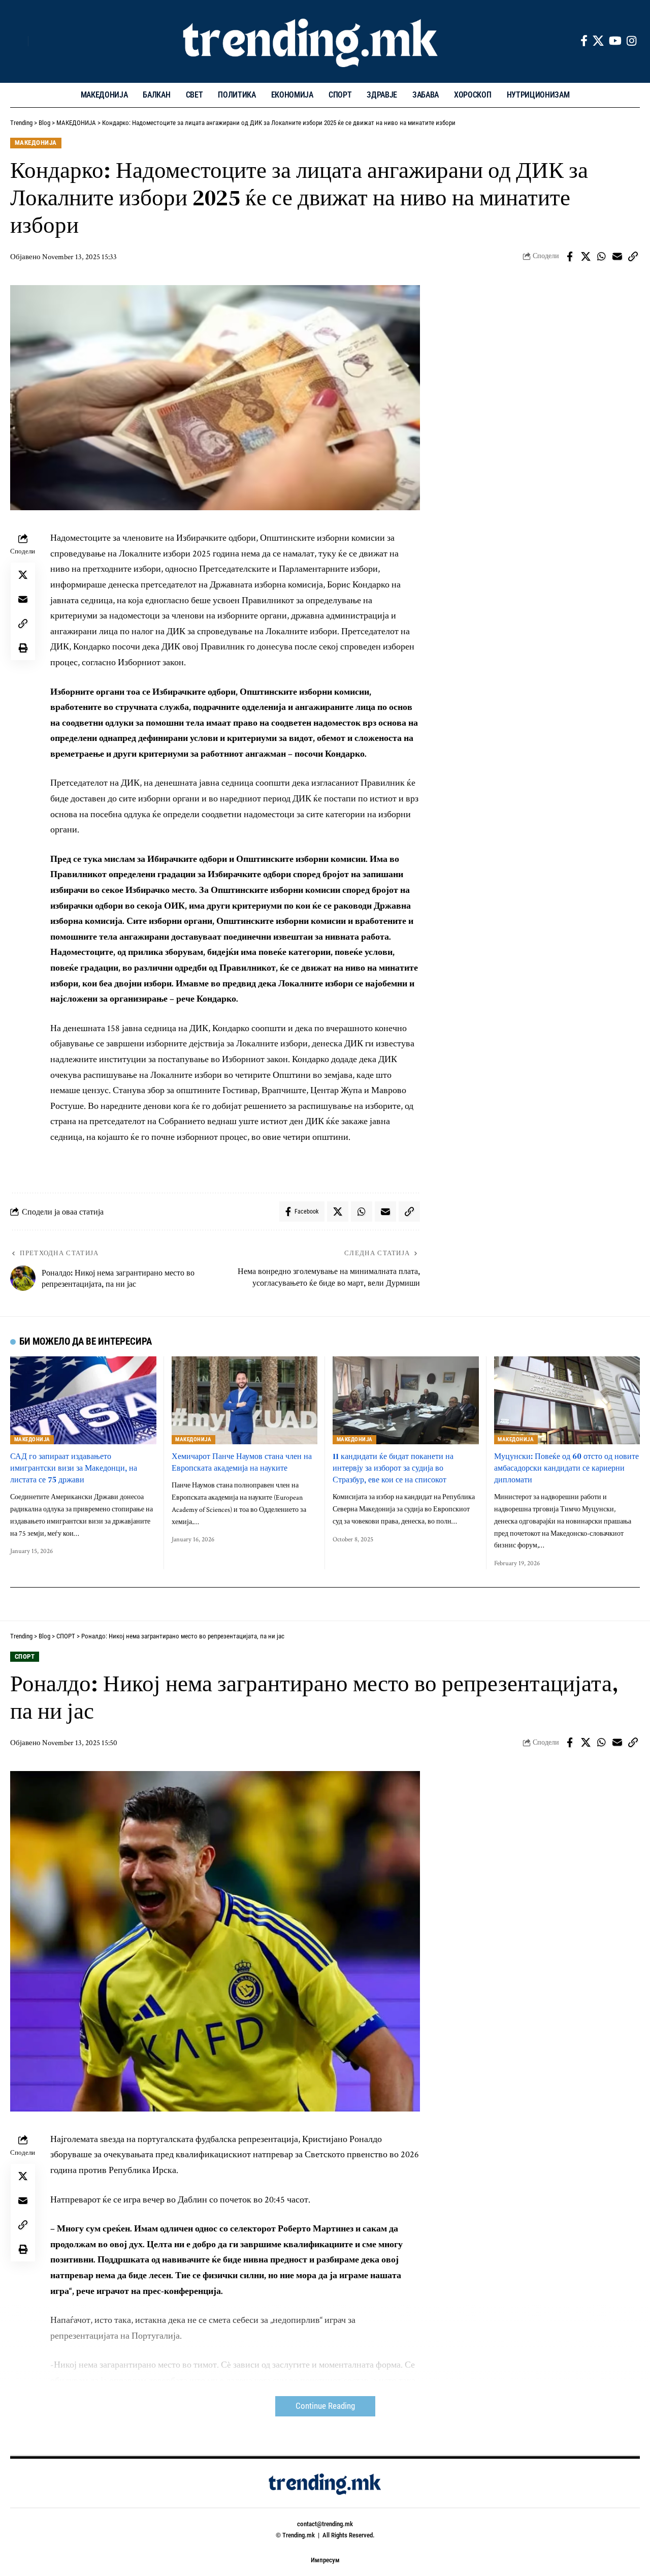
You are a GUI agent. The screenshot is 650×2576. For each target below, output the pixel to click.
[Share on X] (586, 257)
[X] (598, 41)
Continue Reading (325, 2406)
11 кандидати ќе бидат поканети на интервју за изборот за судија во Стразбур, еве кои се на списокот (393, 1468)
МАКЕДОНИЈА (36, 143)
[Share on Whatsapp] (601, 257)
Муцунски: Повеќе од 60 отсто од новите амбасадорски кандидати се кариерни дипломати (566, 1468)
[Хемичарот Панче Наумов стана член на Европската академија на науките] (245, 1400)
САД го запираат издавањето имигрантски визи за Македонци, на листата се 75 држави (74, 1468)
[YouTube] (615, 41)
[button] (18, 41)
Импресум (325, 2560)
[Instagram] (631, 41)
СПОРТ (25, 1656)
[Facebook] (584, 41)
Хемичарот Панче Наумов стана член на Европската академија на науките (242, 1462)
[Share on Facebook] (570, 257)
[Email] (617, 257)
